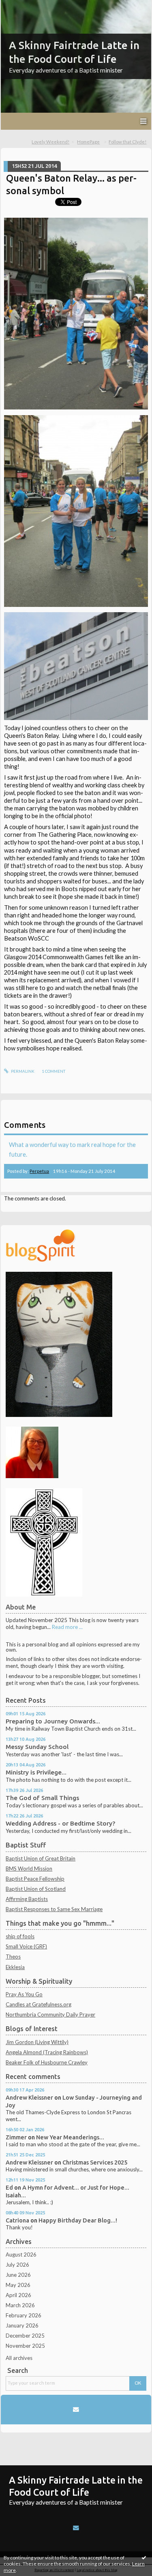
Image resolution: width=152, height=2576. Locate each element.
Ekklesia (15, 1967)
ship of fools (20, 1936)
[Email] (76, 2409)
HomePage (88, 142)
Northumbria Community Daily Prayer (50, 2015)
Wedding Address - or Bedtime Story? (60, 1823)
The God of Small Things (42, 1798)
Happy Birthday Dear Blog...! (78, 2220)
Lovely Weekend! (50, 142)
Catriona (17, 2220)
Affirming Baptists (27, 1899)
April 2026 (18, 2295)
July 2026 (17, 2265)
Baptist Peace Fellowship (35, 1879)
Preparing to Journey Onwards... (53, 1721)
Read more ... (67, 1627)
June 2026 (18, 2275)
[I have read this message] (144, 2557)
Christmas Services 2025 (95, 2162)
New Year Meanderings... (70, 2137)
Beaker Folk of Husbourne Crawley (47, 2062)
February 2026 (24, 2315)
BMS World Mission (29, 1869)
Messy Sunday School (37, 1747)
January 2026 (22, 2325)
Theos (13, 1957)
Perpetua (39, 1171)
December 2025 (25, 2336)
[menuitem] (53, 142)
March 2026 (20, 2305)
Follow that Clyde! (127, 142)
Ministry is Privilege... (36, 1772)
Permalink (22, 1071)
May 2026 (18, 2285)
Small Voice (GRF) (26, 1946)
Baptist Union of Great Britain (41, 1858)
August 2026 (21, 2255)
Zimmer (16, 2137)
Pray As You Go (24, 1994)
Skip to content (21, 6)
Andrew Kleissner (29, 2097)
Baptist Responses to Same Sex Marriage (54, 1909)
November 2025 (25, 2346)
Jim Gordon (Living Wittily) (37, 2042)
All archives (19, 2358)
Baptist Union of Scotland (36, 1889)
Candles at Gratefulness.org (39, 2004)
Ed (9, 2187)
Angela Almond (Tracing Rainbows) (47, 2052)
